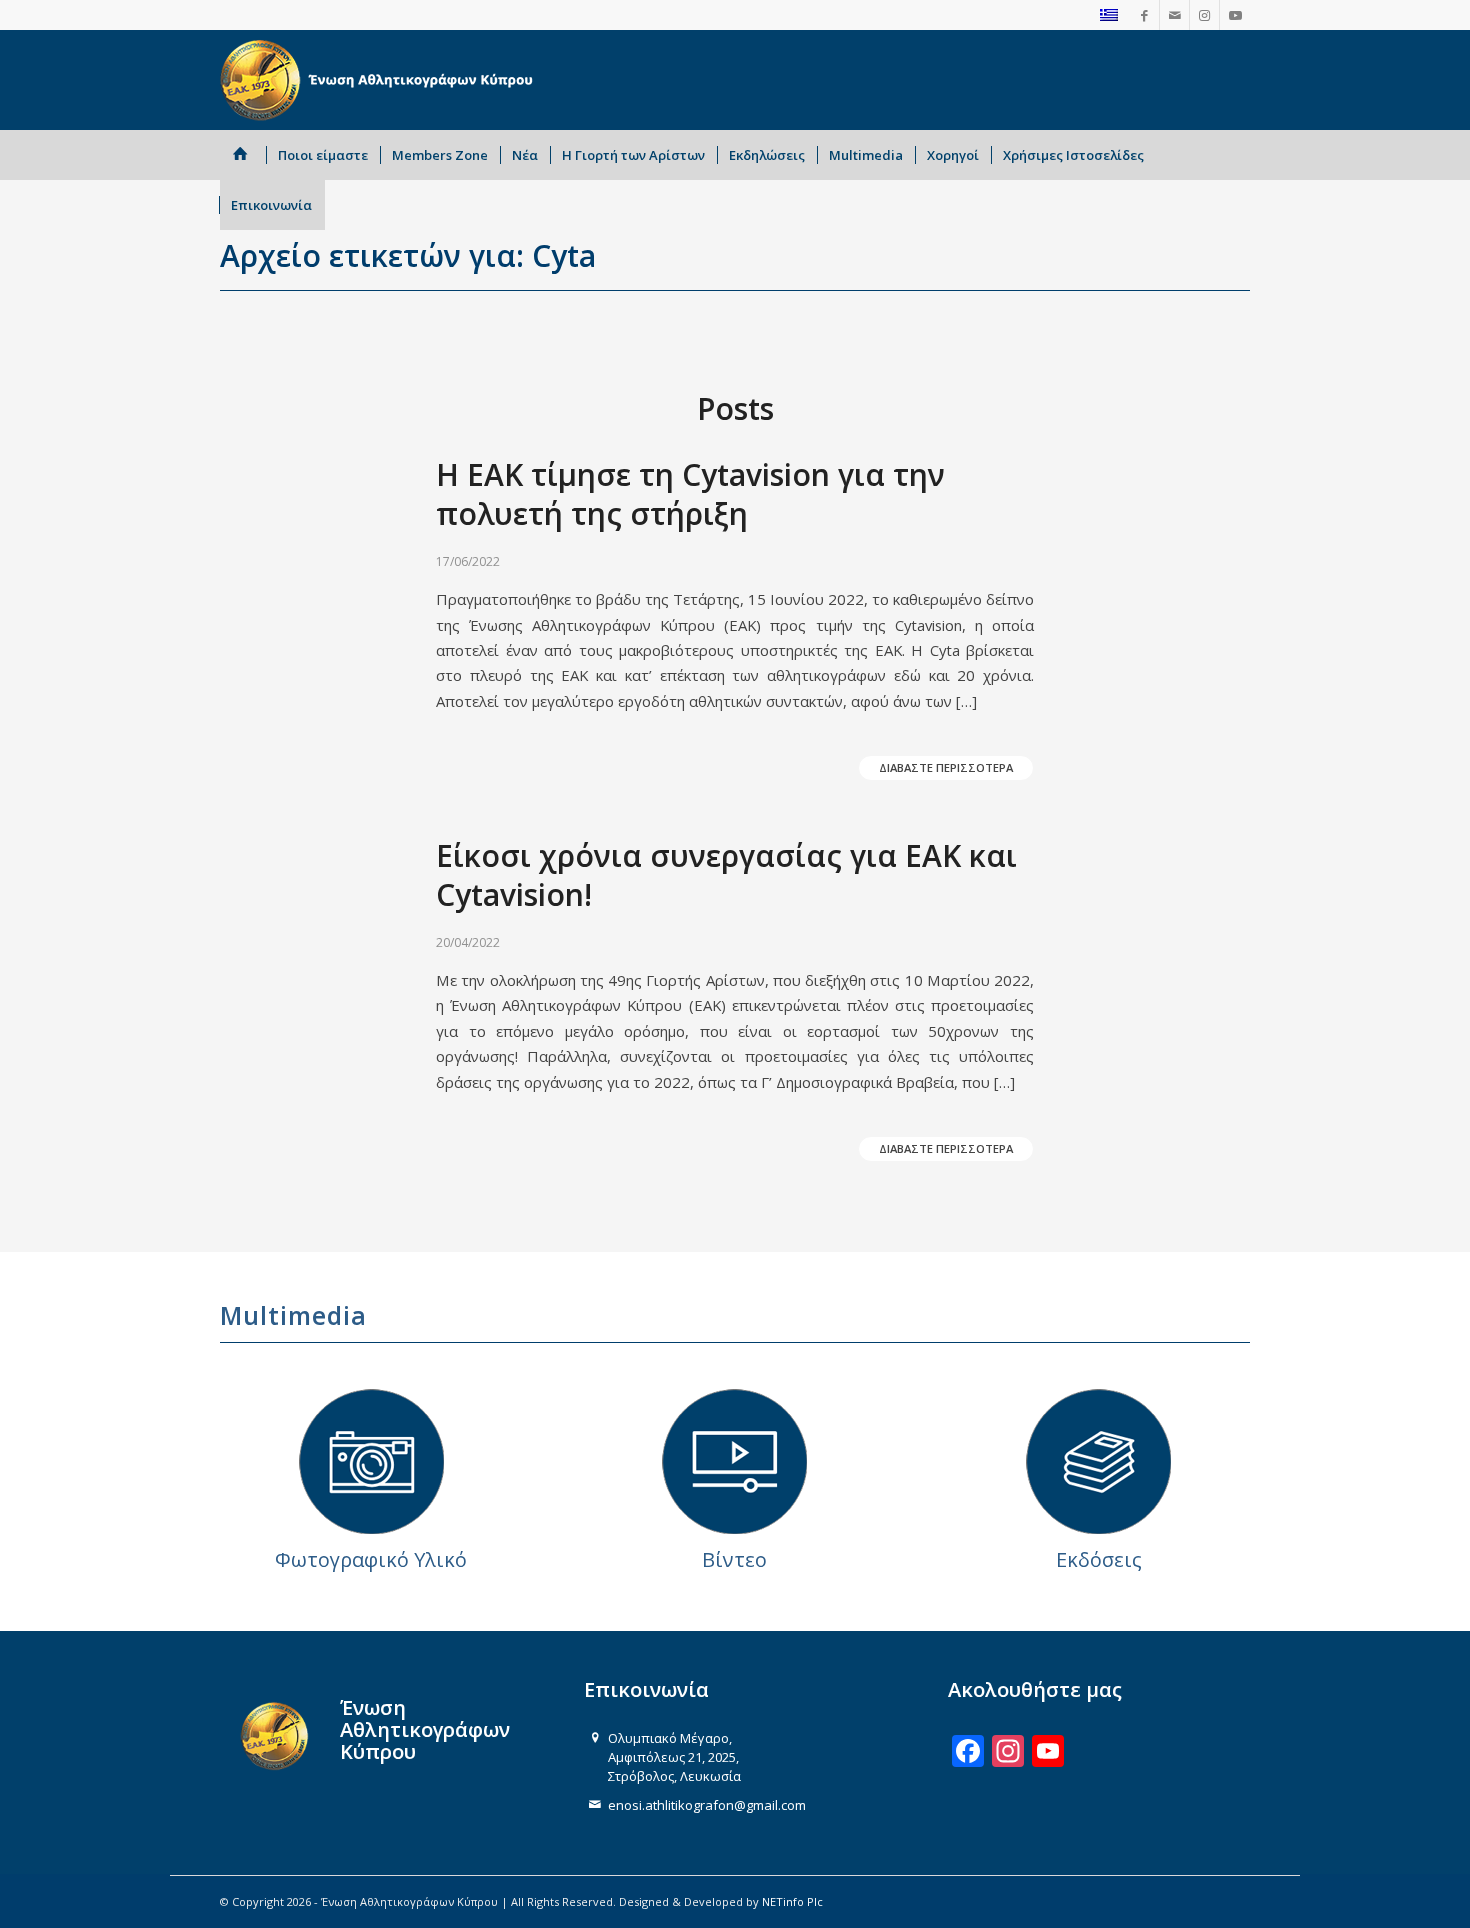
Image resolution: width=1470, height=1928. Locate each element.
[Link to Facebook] (1144, 15)
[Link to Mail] (1174, 15)
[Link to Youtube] (1235, 15)
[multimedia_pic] (371, 1461)
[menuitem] (243, 155)
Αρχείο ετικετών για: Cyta (408, 255)
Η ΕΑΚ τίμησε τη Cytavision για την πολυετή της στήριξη (690, 494)
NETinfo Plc (792, 1901)
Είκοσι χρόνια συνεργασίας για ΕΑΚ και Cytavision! (726, 875)
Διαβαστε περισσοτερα (946, 767)
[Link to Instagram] (1204, 15)
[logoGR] (380, 80)
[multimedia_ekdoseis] (1098, 1461)
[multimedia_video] (734, 1461)
